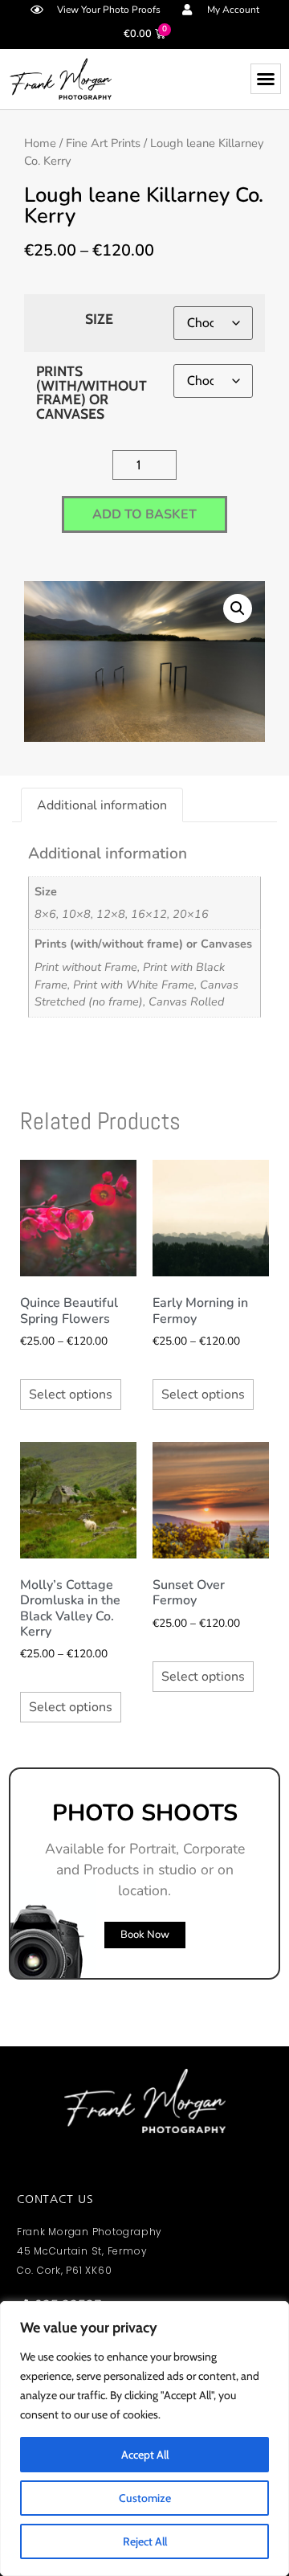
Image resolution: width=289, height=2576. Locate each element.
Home (40, 143)
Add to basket (144, 514)
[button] (266, 79)
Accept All (145, 2455)
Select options (71, 1394)
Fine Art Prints (103, 143)
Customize (145, 2498)
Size (99, 319)
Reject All (145, 2541)
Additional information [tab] (102, 805)
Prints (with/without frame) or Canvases (92, 392)
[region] (144, 2439)
